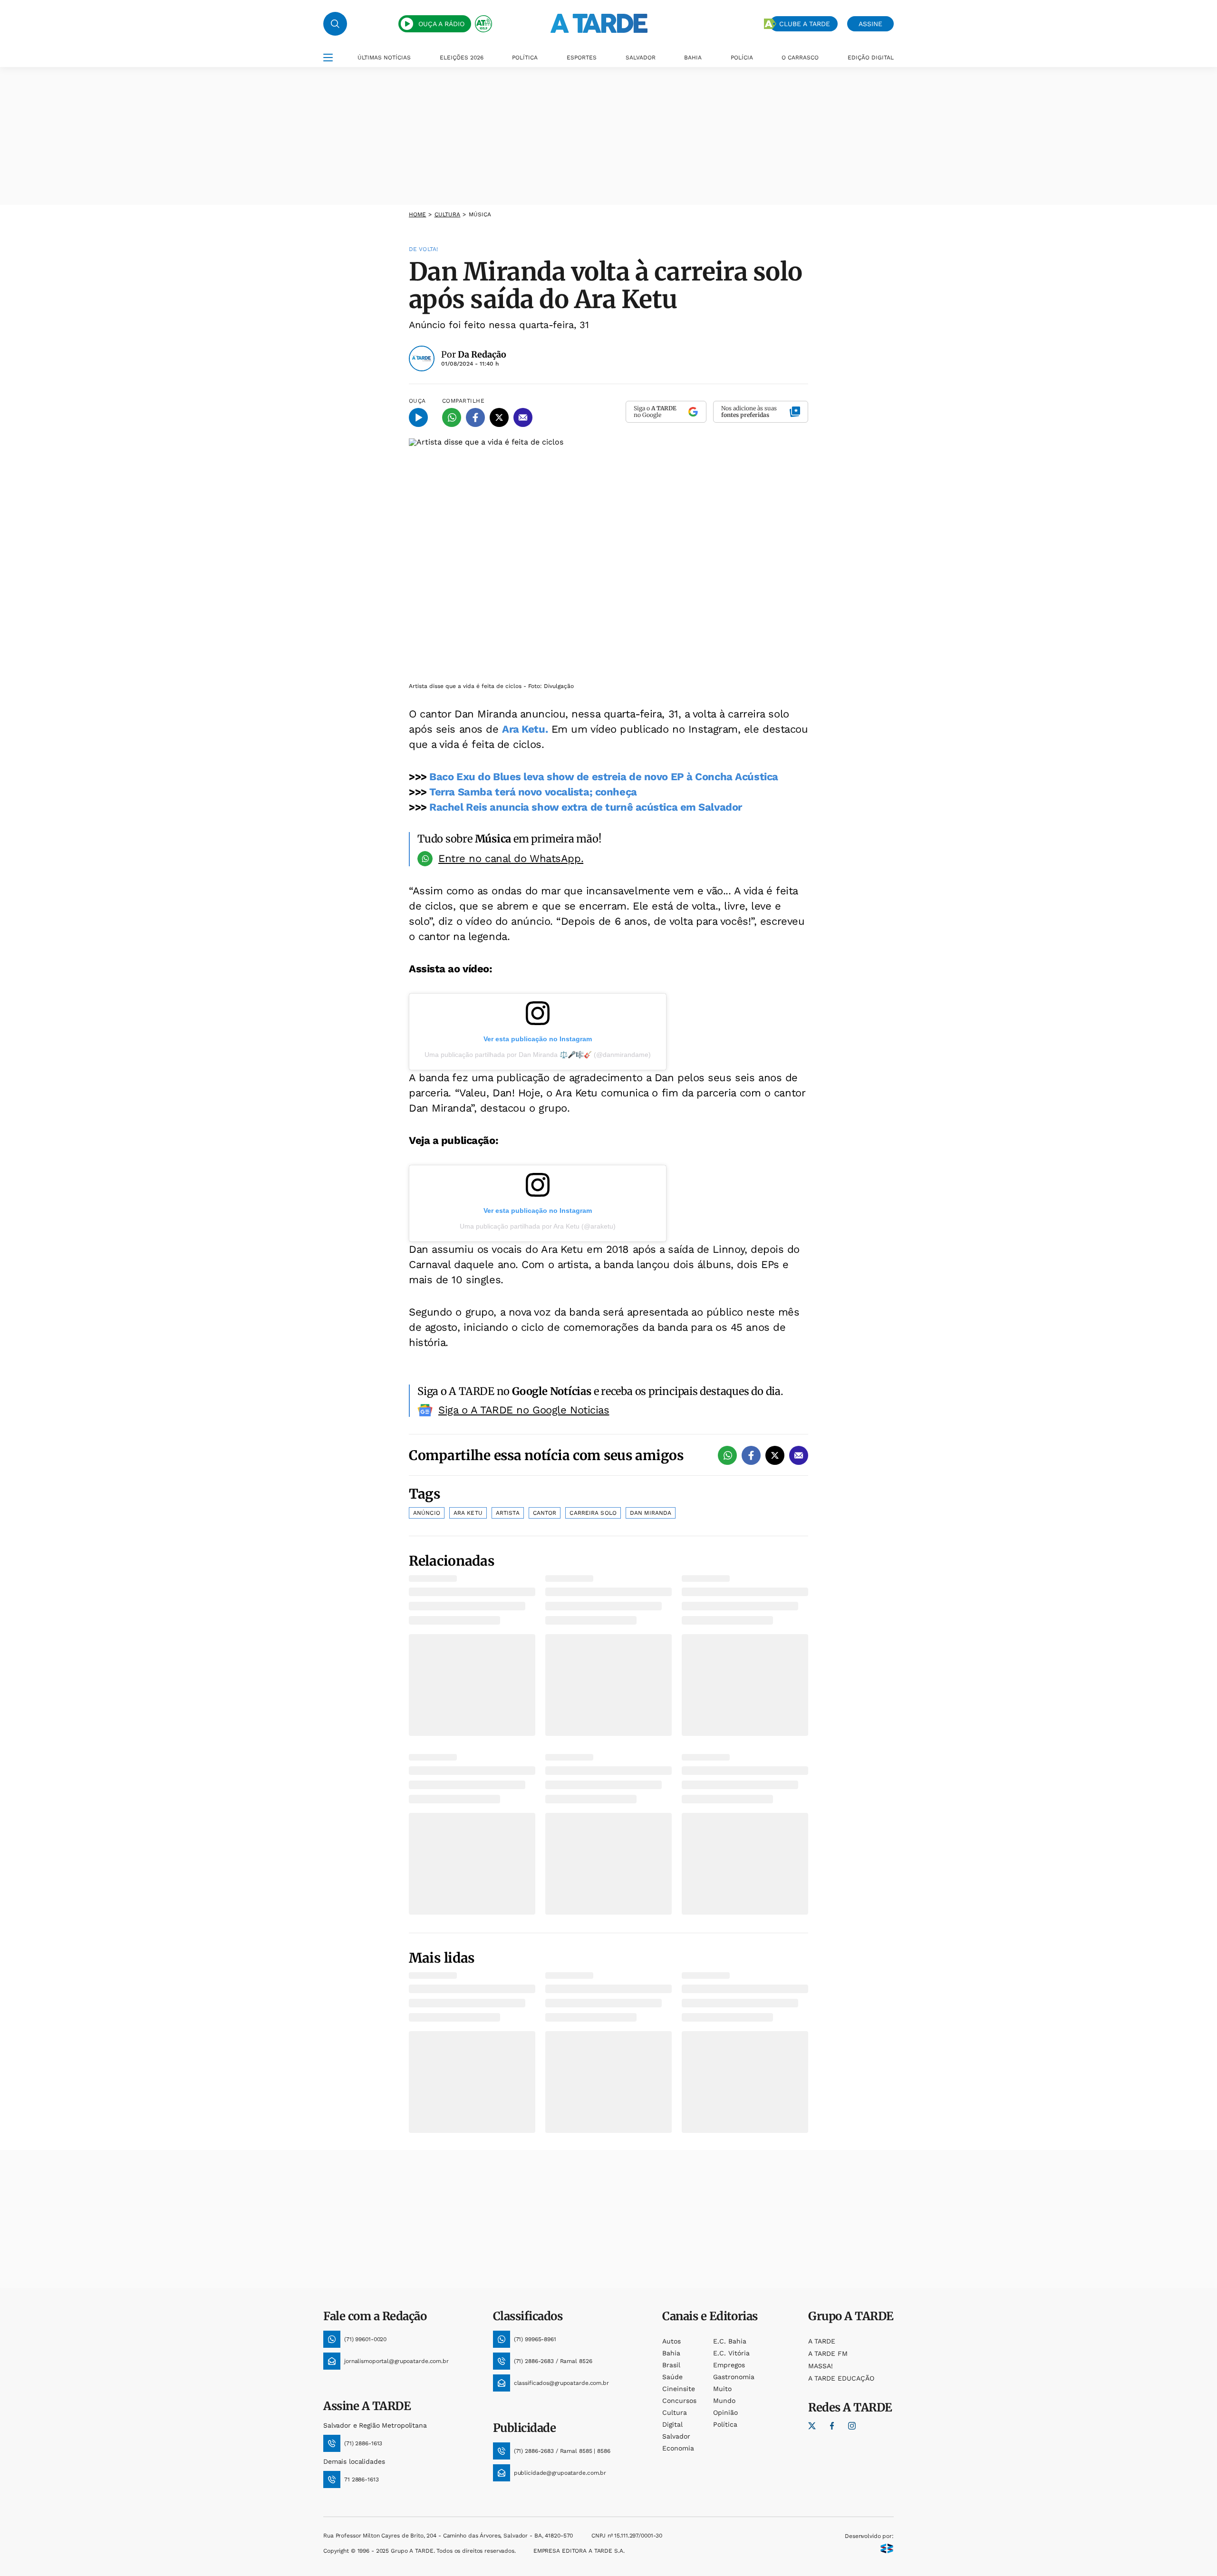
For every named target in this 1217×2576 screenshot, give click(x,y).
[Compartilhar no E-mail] (523, 417)
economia (678, 2448)
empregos (729, 2365)
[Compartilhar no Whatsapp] (452, 417)
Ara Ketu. (525, 729)
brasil (671, 2365)
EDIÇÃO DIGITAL (871, 58)
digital (672, 2424)
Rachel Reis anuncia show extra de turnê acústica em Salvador (586, 807)
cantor (545, 1513)
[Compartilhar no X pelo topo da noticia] (499, 417)
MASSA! (821, 2366)
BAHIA (693, 58)
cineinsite (679, 2389)
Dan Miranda (651, 1513)
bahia (671, 2353)
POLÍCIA (742, 58)
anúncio (427, 1513)
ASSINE (870, 24)
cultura (448, 214)
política (725, 2424)
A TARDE (822, 2341)
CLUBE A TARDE (805, 24)
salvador (676, 2436)
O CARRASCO (800, 58)
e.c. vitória (731, 2353)
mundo (724, 2401)
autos (671, 2341)
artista (508, 1513)
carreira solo (593, 1513)
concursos (679, 2401)
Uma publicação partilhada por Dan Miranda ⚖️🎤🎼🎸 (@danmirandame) (538, 1055)
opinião (725, 2412)
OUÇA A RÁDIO (441, 24)
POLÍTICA (525, 58)
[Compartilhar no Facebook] (475, 417)
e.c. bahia (730, 2341)
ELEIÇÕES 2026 (462, 58)
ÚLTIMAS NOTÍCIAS (384, 58)
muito (722, 2389)
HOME (417, 214)
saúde (672, 2377)
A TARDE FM (828, 2353)
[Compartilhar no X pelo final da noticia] (775, 1455)
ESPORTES (582, 58)
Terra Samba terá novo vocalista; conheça (533, 792)
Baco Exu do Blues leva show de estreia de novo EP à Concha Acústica (604, 777)
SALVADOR (641, 58)
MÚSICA (480, 214)
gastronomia (734, 2377)
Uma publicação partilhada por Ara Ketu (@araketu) (538, 1226)
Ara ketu (468, 1513)
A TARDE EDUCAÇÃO (841, 2378)
